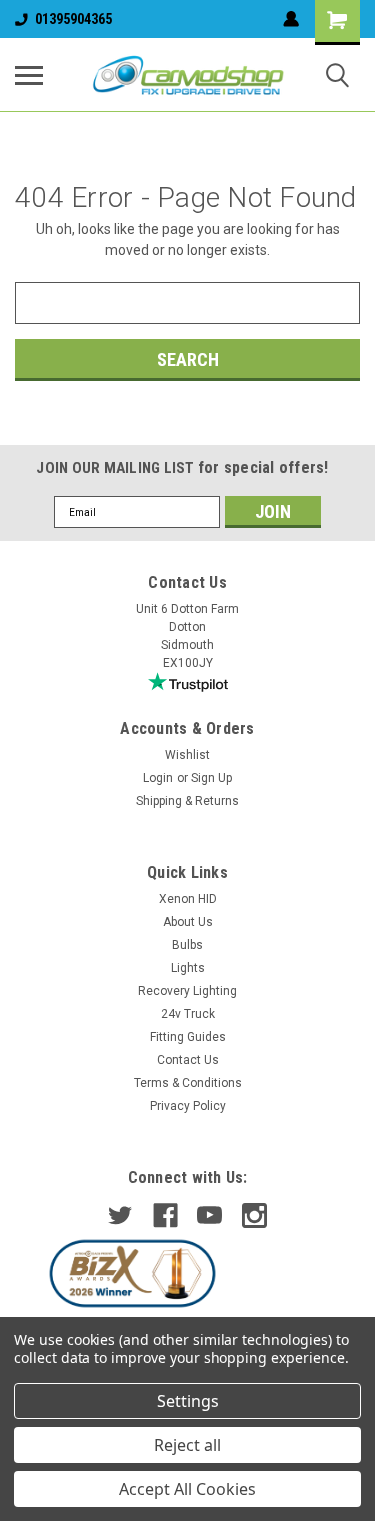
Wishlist (187, 755)
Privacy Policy (188, 1106)
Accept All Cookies (187, 1489)
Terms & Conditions (188, 1083)
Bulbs (187, 945)
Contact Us (188, 1060)
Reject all (187, 1445)
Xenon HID (188, 899)
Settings (188, 1401)
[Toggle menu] (29, 75)
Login (158, 778)
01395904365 (73, 19)
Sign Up (211, 778)
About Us (188, 922)
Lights (188, 968)
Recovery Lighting (187, 991)
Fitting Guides (188, 1037)
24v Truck (188, 1014)
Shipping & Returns (187, 801)
